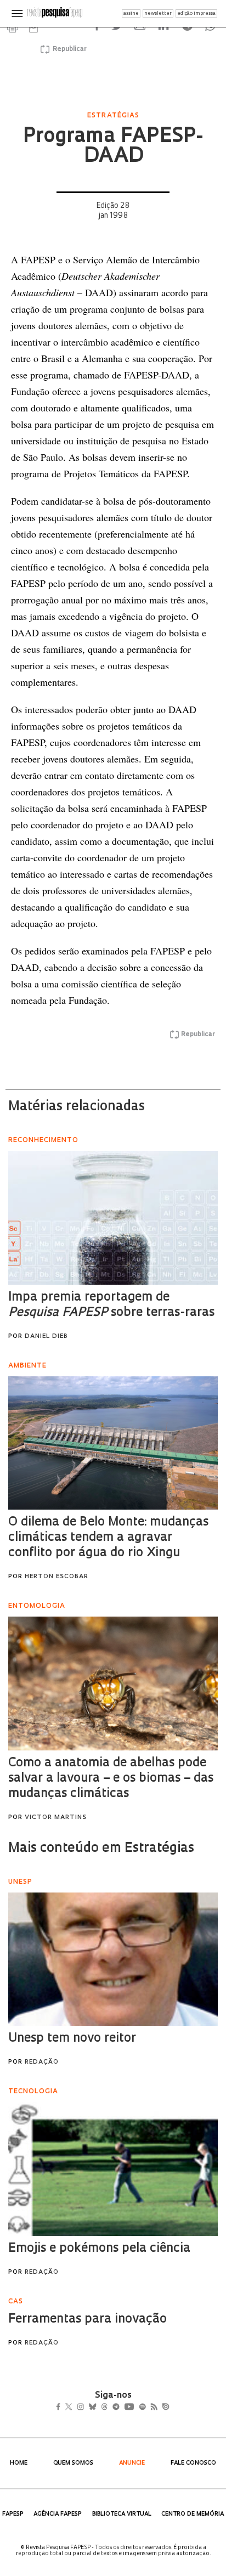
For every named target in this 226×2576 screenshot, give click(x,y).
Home (19, 2463)
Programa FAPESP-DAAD (113, 147)
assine (131, 13)
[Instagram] (88, 2408)
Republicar (68, 49)
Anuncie (132, 2463)
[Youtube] (153, 2408)
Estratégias (113, 116)
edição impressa (196, 13)
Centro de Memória (193, 2514)
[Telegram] (136, 2408)
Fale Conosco (193, 2463)
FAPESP (13, 2514)
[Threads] (120, 2408)
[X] (73, 2408)
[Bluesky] (104, 2408)
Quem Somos (73, 2463)
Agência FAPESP (58, 2514)
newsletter (158, 13)
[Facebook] (61, 2408)
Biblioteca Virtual (122, 2514)
